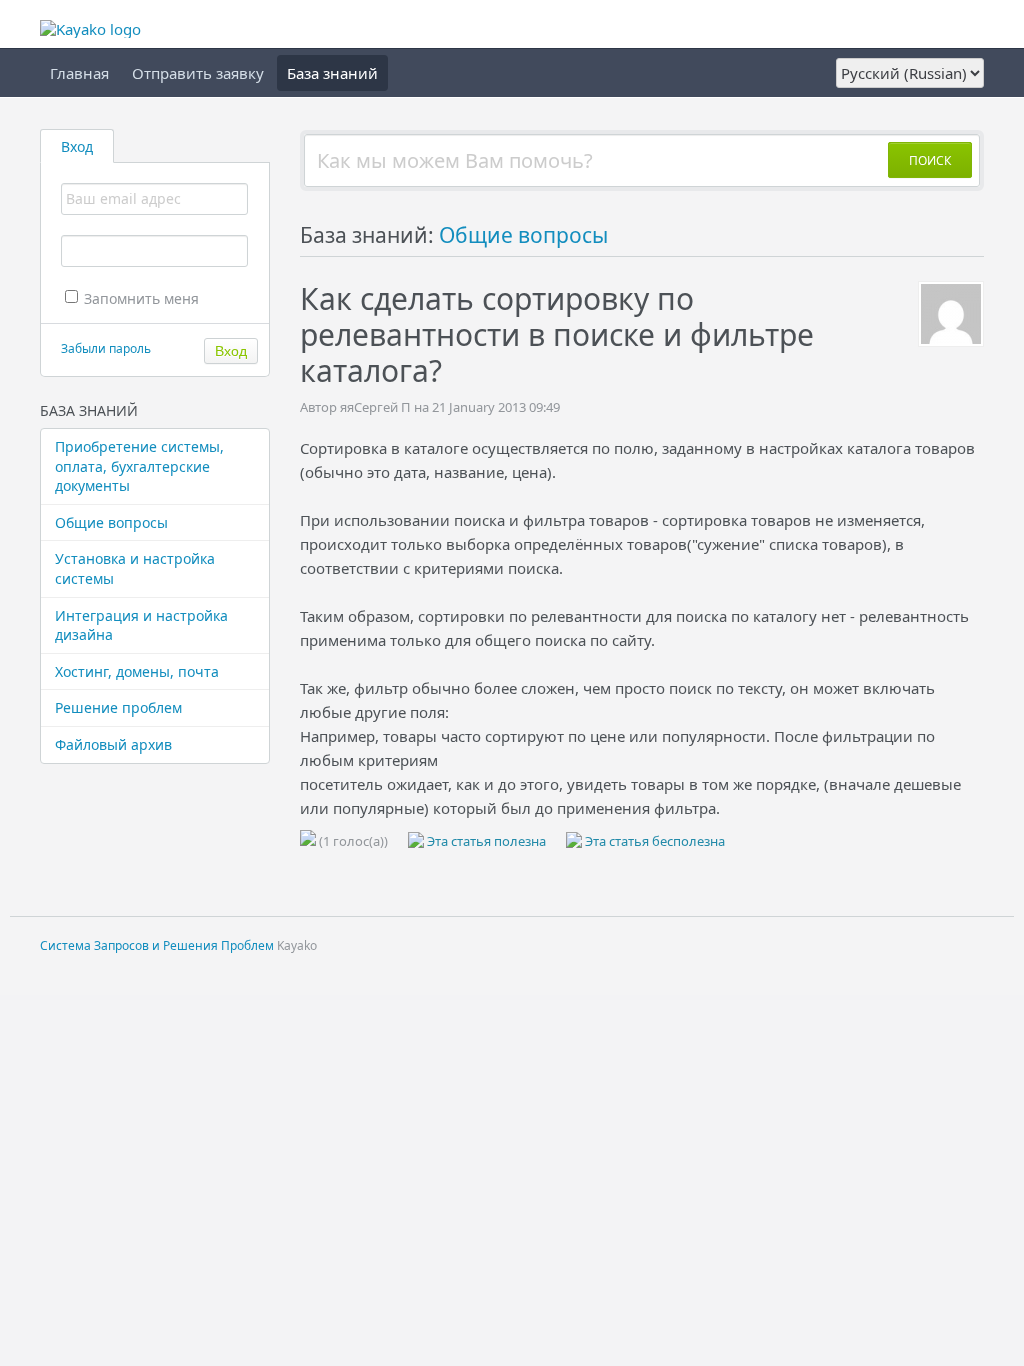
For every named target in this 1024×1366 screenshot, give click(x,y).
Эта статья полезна (485, 841)
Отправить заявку (198, 73)
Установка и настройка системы (135, 568)
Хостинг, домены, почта (137, 671)
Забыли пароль (106, 348)
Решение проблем (118, 707)
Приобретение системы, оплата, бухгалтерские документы (139, 466)
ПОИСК (930, 160)
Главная (79, 73)
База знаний (332, 73)
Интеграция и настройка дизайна (141, 625)
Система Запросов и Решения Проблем (157, 945)
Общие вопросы (111, 522)
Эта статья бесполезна (653, 841)
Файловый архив (113, 744)
